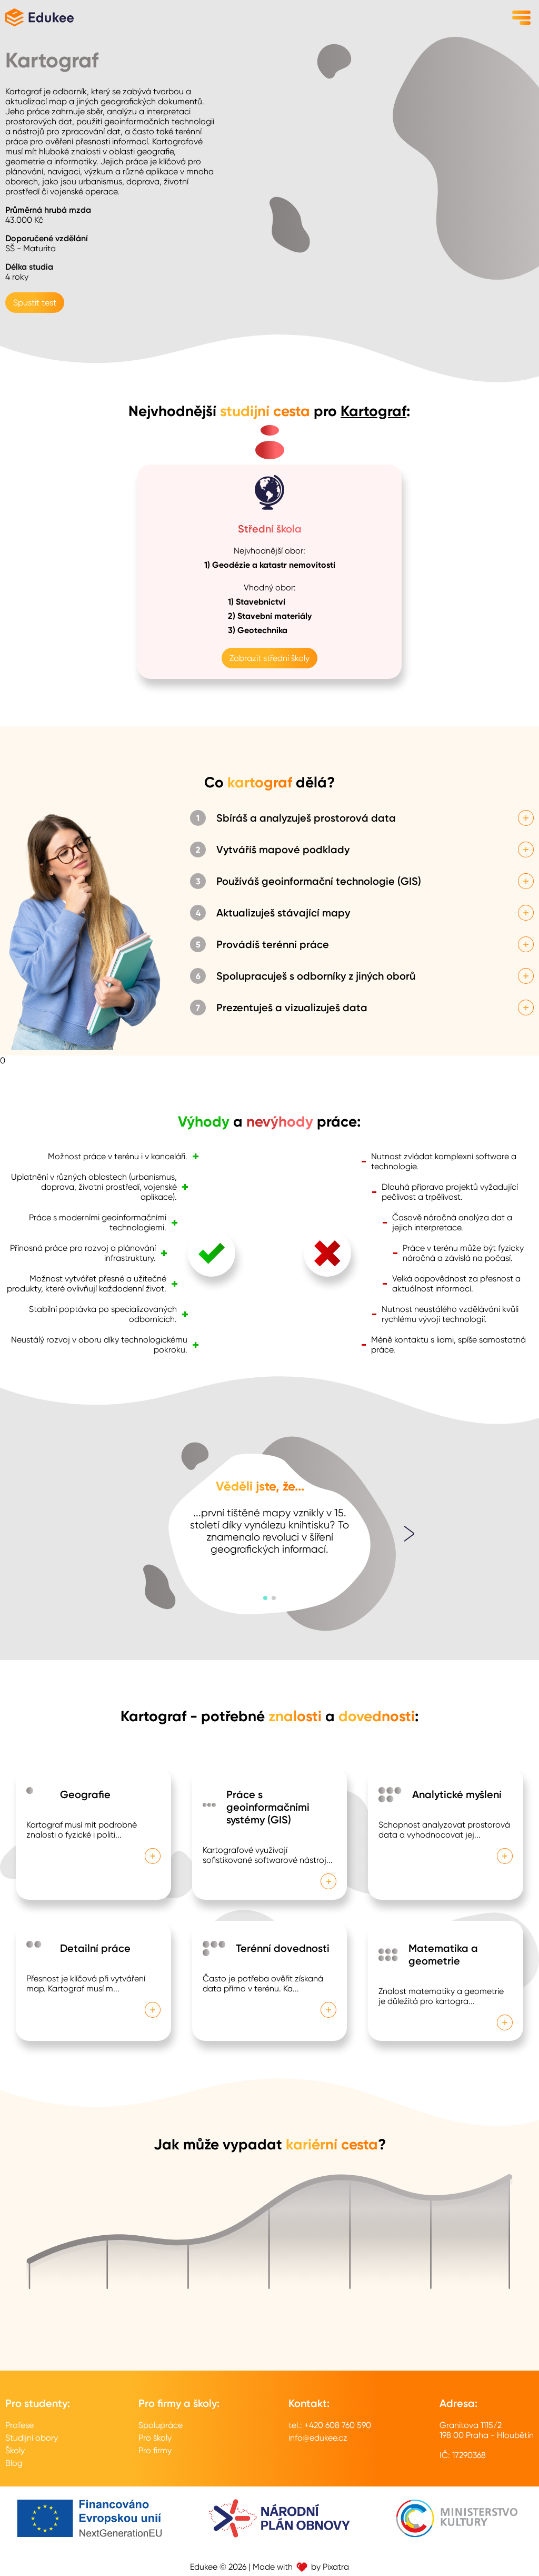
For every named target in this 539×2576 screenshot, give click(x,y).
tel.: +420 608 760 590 (330, 2425)
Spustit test (35, 303)
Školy (15, 2450)
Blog (14, 2463)
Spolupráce (161, 2425)
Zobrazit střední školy (269, 658)
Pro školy (155, 2438)
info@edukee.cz (318, 2438)
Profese (19, 2425)
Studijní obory (32, 2438)
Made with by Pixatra (301, 2567)
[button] (265, 1598)
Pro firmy (155, 2450)
